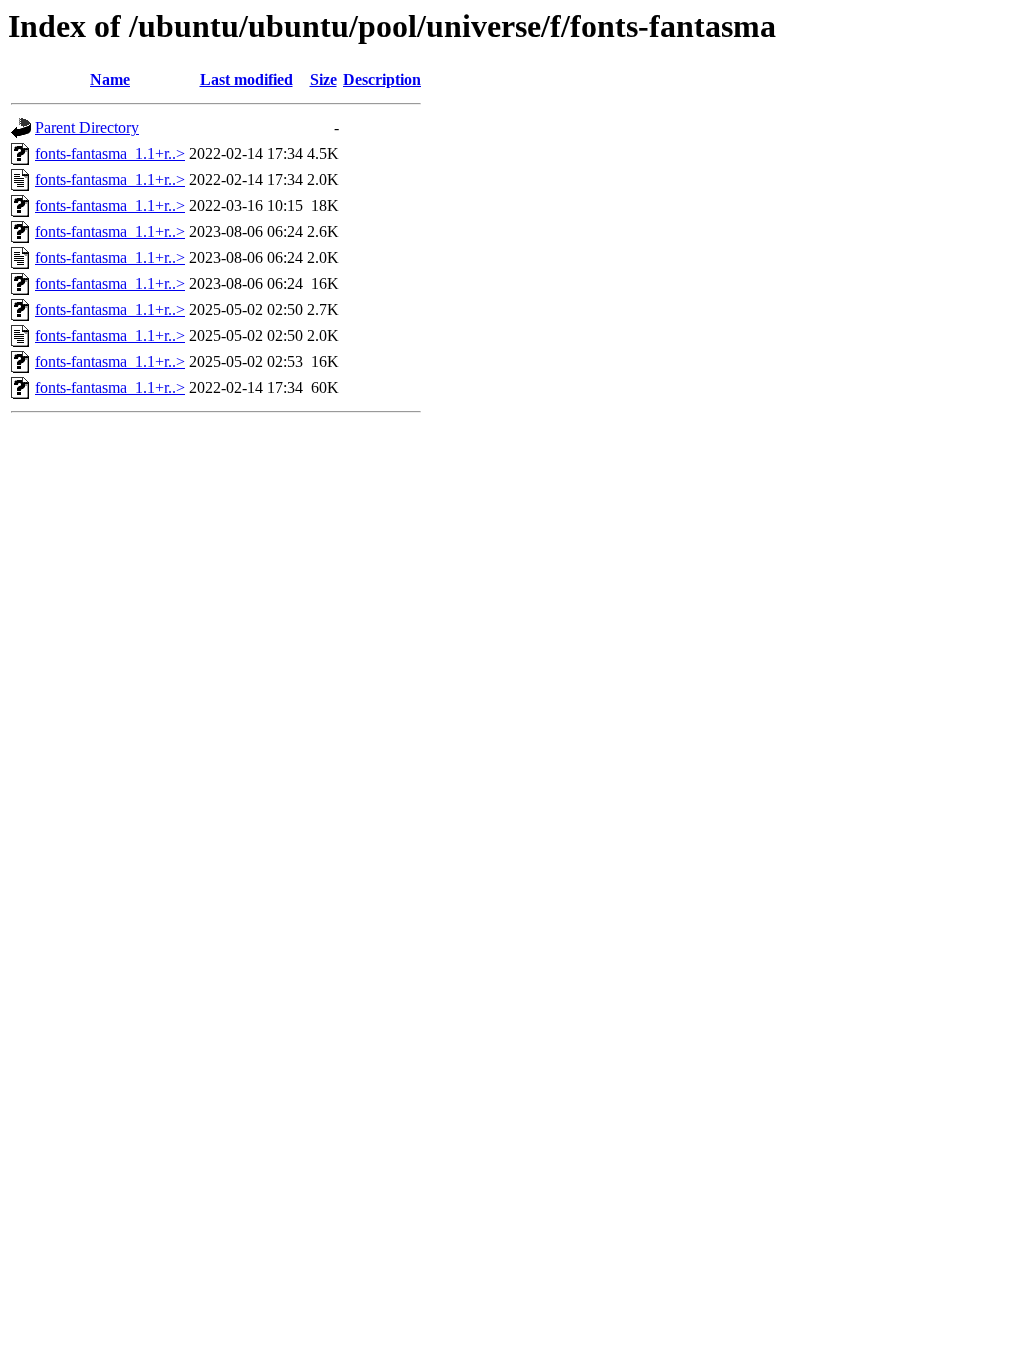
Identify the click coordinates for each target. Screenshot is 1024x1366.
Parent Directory (87, 127)
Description (382, 79)
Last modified (246, 79)
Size (323, 79)
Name (110, 79)
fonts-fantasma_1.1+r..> (110, 153)
